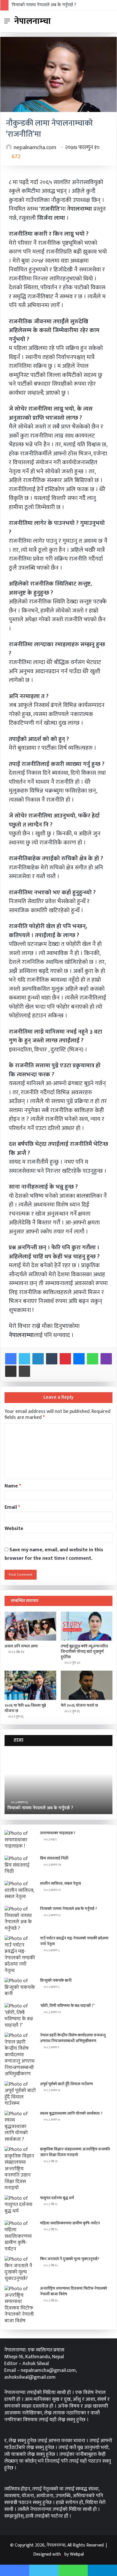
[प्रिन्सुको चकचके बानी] (20, 1988)
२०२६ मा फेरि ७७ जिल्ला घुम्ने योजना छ (25, 1708)
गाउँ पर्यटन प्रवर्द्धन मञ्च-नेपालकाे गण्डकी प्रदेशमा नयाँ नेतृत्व (74, 1941)
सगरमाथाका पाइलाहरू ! (58, 1833)
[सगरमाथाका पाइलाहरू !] (20, 1841)
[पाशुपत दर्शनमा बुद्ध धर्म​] (20, 2206)
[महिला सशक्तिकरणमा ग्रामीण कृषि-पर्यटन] (20, 2236)
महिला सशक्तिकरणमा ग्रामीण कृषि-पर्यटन (70, 2223)
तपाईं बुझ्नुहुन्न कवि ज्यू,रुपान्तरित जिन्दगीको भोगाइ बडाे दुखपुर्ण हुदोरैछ (84, 1652)
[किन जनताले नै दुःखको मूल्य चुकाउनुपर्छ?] (20, 2269)
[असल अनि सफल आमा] (30, 1626)
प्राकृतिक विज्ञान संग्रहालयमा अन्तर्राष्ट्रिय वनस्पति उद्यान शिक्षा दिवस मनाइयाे (75, 2152)
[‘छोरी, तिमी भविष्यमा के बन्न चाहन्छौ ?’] (20, 2016)
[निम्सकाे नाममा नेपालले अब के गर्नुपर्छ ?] (20, 1919)
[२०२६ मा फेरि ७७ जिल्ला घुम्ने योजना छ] (30, 1685)
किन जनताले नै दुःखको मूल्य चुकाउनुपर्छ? (70, 2259)
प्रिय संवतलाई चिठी (54, 1858)
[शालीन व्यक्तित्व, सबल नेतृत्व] (20, 1891)
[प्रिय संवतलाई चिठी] (20, 1866)
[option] (58, 1783)
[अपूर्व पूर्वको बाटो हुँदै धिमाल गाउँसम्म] (20, 2094)
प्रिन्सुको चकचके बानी (56, 1980)
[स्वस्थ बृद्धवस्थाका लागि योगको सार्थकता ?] (20, 2127)
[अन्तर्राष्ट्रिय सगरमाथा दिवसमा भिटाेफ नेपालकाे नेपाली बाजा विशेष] (20, 2305)
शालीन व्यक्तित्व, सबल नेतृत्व (60, 1883)
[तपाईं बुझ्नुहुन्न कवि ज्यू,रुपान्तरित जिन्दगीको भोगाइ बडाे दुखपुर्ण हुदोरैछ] (87, 1626)
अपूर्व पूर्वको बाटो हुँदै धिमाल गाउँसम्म (66, 2084)
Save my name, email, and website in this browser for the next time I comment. (54, 1554)
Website (14, 1529)
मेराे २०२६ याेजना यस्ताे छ (79, 1705)
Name (13, 1486)
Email (12, 1507)
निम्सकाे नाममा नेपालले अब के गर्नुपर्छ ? (44, 5)
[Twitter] (24, 1359)
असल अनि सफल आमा (21, 1646)
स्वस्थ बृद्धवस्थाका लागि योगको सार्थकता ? (71, 2113)
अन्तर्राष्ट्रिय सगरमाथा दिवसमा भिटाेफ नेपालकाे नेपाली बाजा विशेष (74, 2291)
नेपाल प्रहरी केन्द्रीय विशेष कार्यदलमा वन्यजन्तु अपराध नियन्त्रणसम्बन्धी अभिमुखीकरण (73, 2038)
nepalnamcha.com (35, 147)
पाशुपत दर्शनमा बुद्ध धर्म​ (57, 2198)
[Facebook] (11, 1359)
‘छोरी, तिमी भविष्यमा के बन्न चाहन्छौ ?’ (67, 2006)
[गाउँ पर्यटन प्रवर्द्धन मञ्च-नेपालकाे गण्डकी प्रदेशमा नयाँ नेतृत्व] (20, 1955)
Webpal (77, 2554)
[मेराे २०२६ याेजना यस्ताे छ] (87, 1685)
